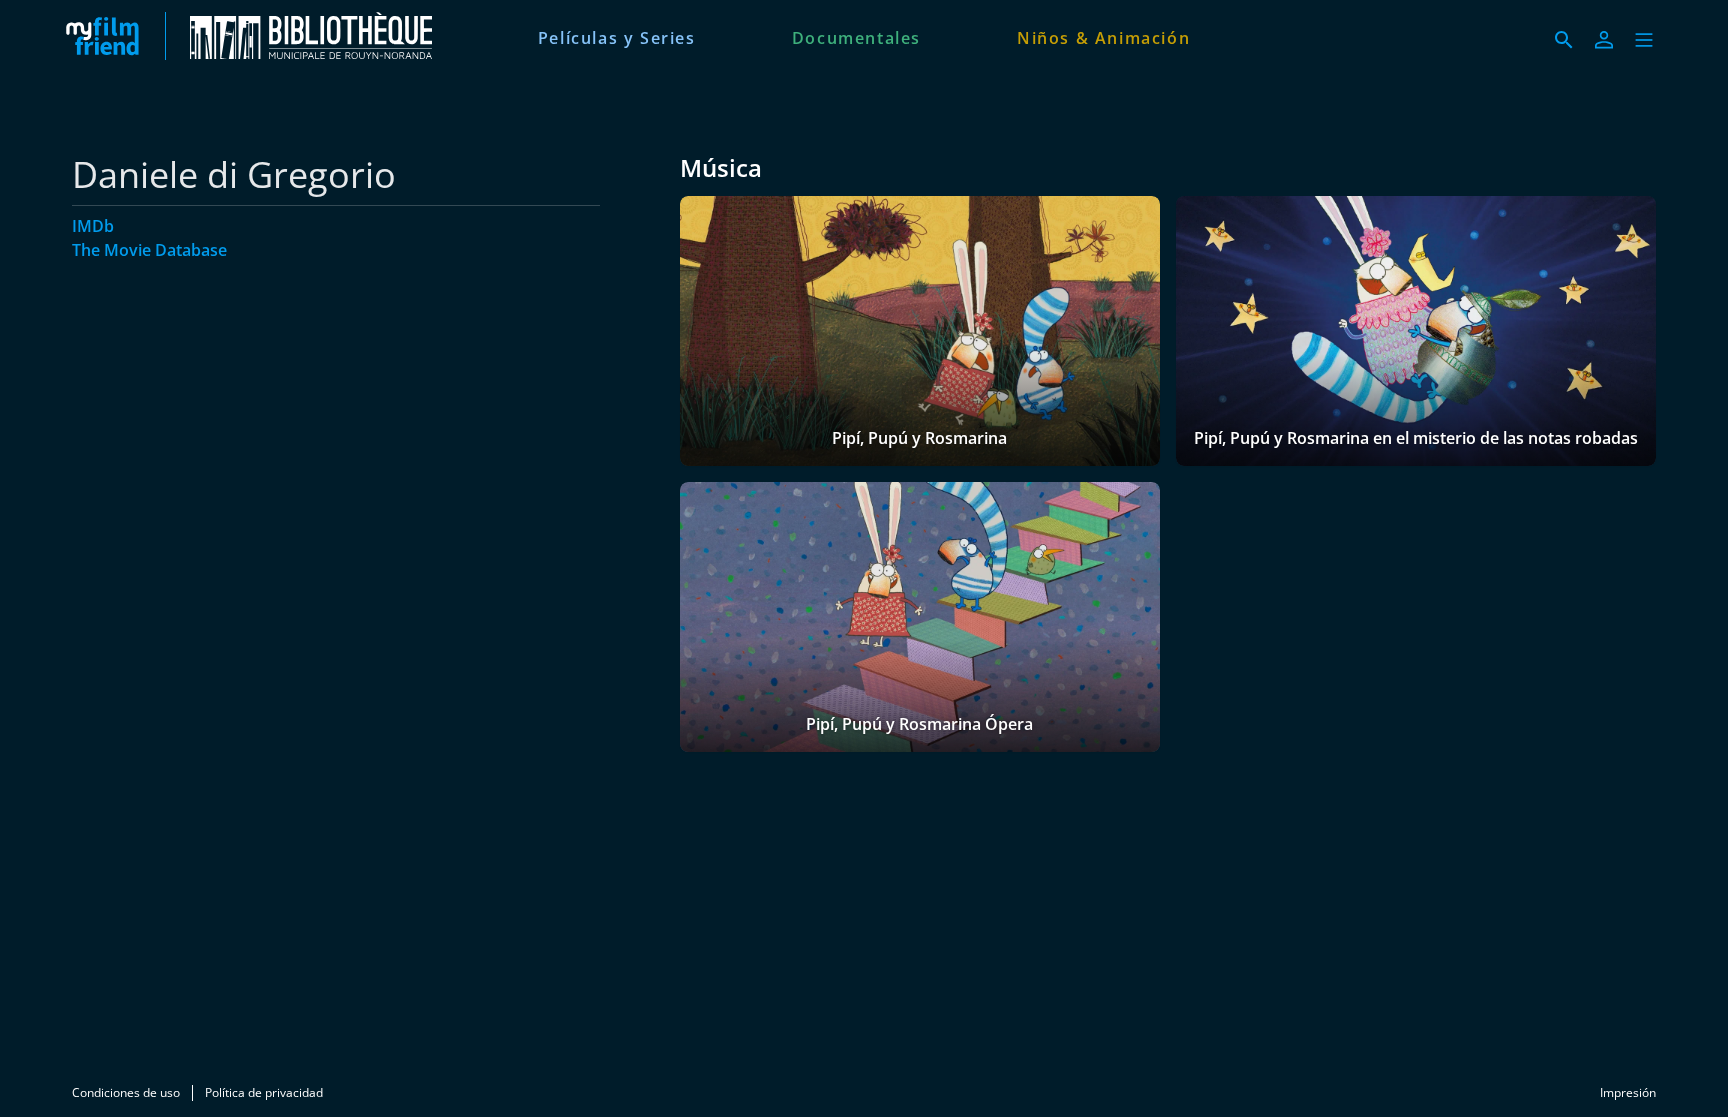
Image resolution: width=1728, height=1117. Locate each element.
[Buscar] (1564, 40)
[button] (1644, 40)
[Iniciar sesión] (1604, 40)
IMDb (93, 226)
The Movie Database (149, 250)
